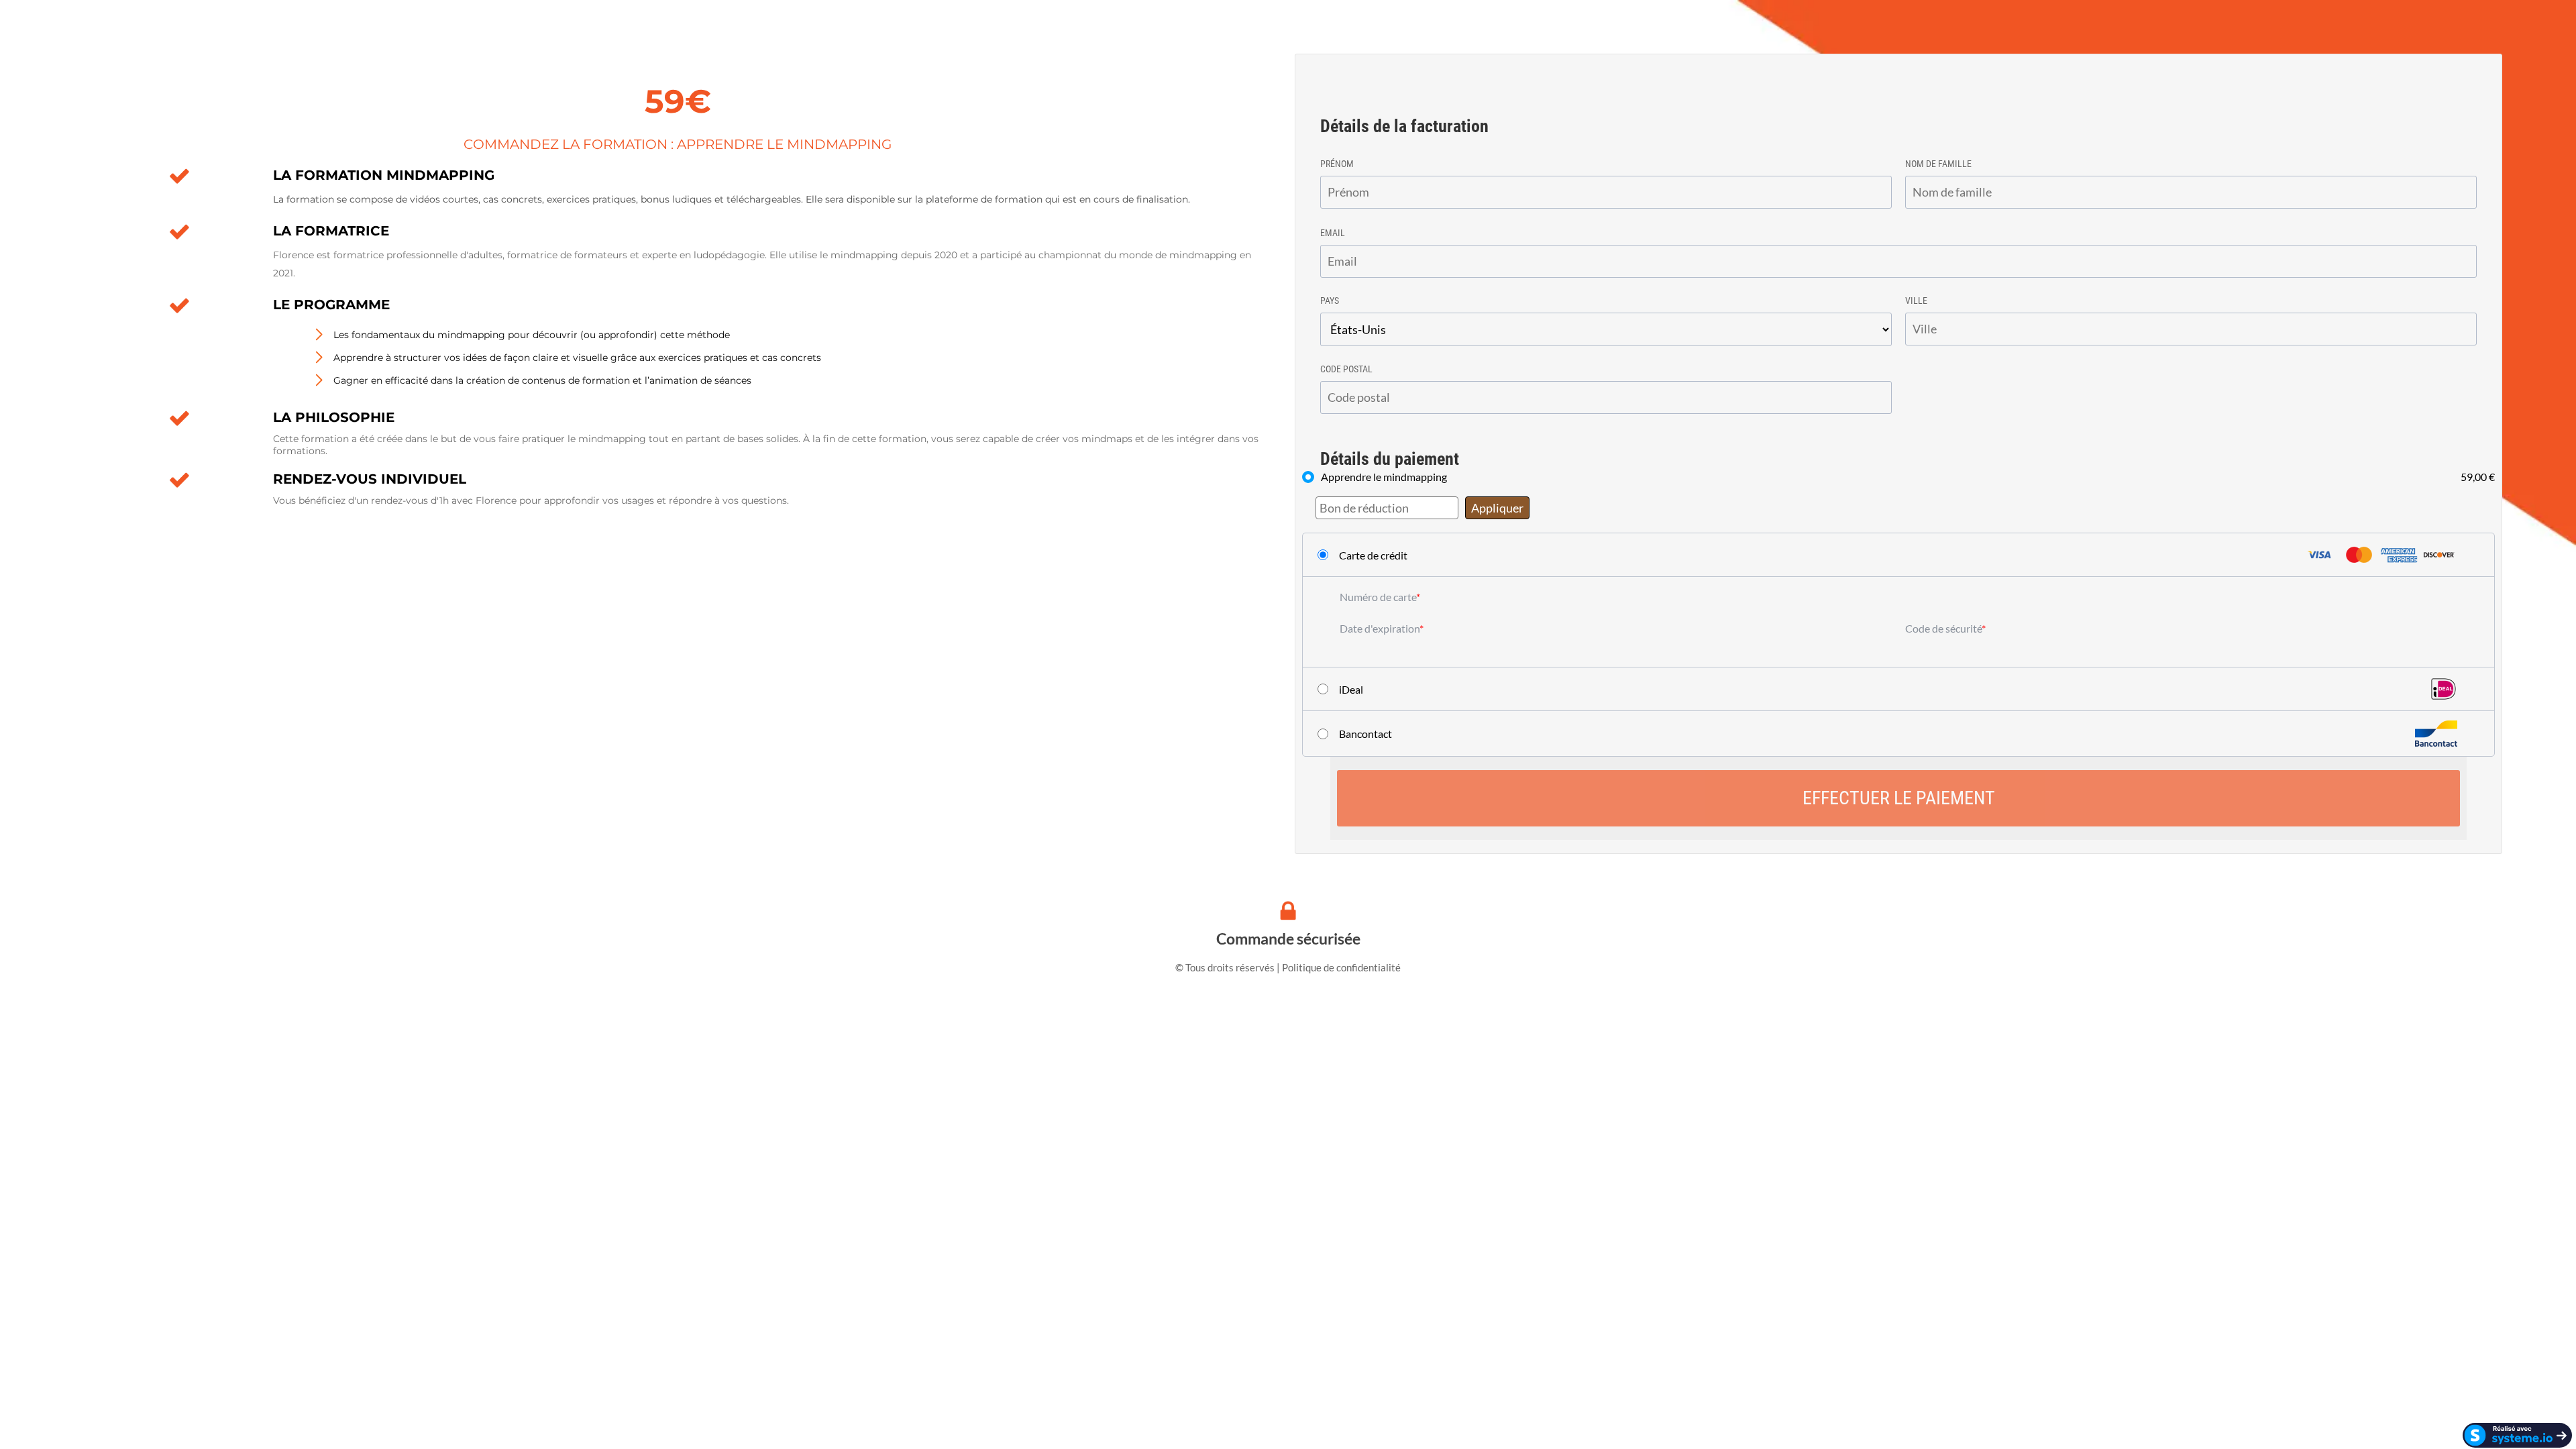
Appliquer (1497, 508)
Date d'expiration (1380, 628)
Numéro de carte (1378, 597)
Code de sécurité (1943, 628)
